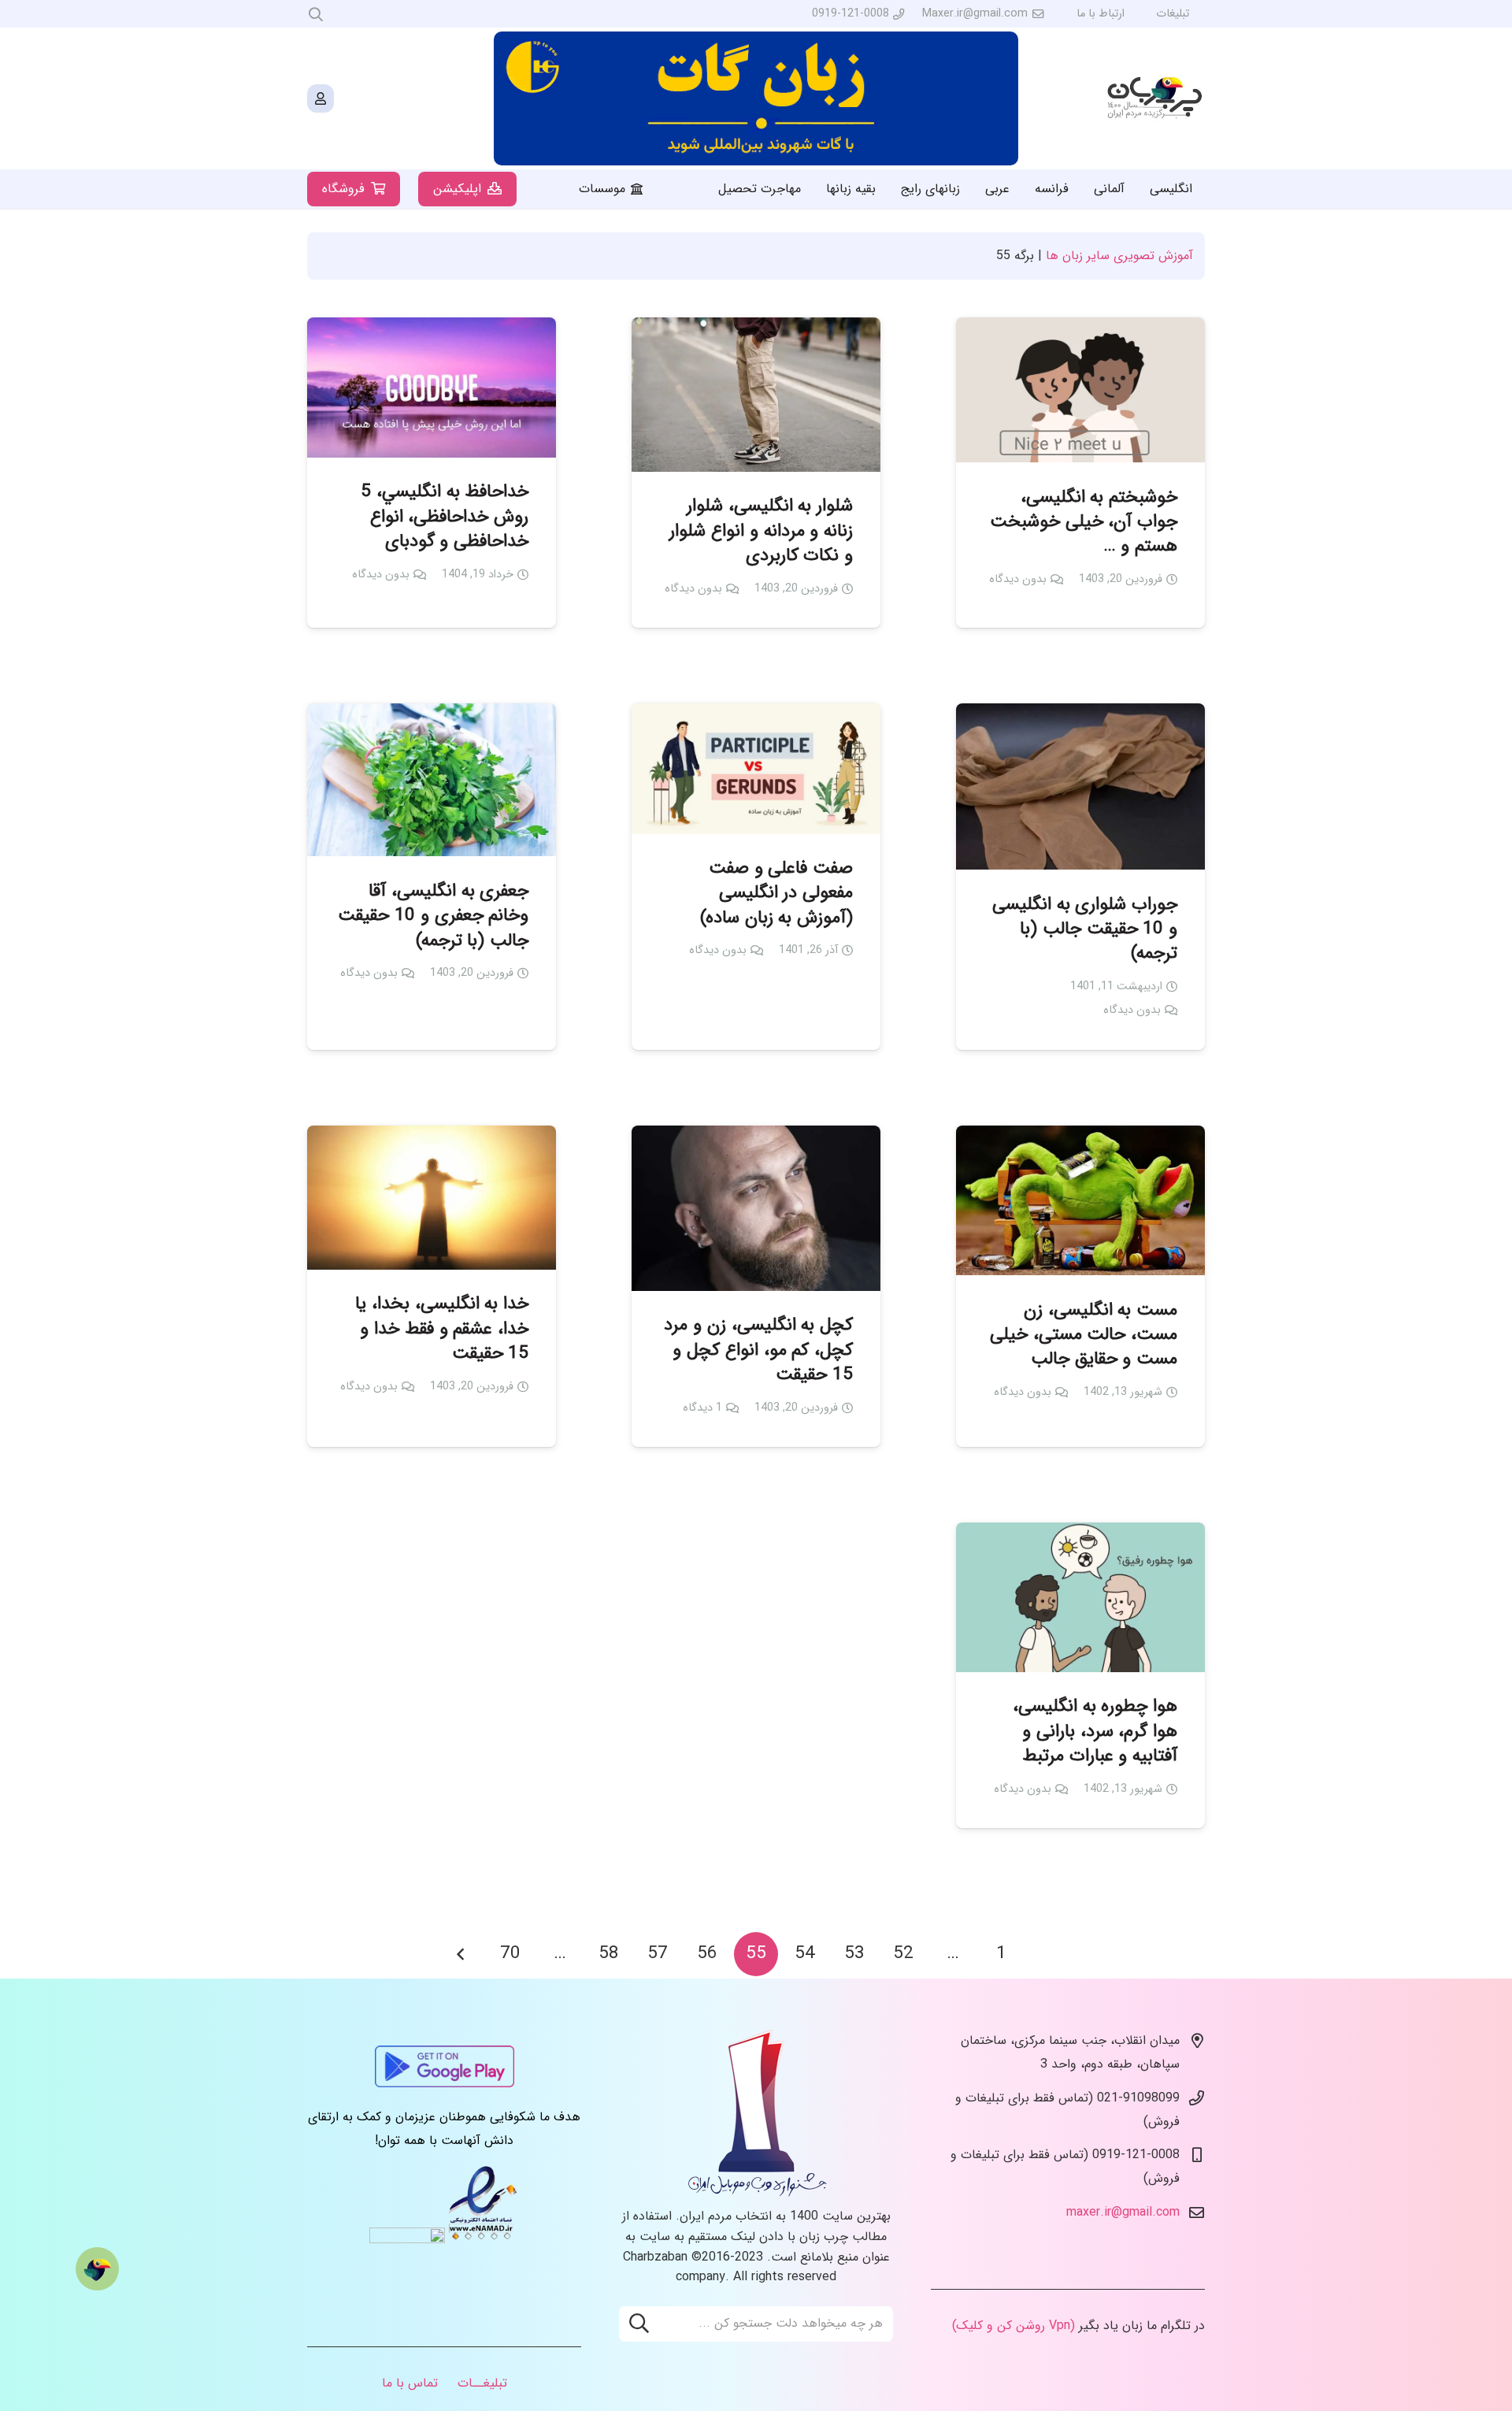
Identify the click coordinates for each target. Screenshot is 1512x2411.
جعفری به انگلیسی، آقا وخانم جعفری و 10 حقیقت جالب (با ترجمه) (433, 916)
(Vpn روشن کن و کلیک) (1014, 2326)
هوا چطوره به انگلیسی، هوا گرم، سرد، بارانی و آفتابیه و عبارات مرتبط (1095, 1731)
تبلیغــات (482, 2383)
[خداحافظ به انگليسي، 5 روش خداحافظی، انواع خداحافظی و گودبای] (432, 388)
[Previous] (1051, 1954)
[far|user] (321, 98)
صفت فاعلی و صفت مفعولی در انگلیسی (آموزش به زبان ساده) (776, 893)
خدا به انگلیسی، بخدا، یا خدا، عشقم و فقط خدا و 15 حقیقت (442, 1329)
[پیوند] (1156, 99)
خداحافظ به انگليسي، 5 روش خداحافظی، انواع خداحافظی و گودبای (445, 517)
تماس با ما (410, 2383)
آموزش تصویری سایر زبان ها (1119, 256)
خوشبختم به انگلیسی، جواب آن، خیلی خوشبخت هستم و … (1084, 522)
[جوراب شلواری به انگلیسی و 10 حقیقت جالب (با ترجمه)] (1080, 786)
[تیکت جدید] (97, 2269)
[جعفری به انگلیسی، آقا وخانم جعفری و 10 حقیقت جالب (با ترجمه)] (432, 780)
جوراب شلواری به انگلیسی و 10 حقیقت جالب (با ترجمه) (1085, 929)
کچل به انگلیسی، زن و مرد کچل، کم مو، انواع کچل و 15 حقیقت (758, 1350)
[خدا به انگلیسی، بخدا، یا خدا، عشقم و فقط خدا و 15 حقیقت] (432, 1198)
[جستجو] (639, 2324)
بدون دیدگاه (1018, 579)
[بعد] (461, 1954)
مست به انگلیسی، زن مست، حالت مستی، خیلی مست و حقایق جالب (1084, 1335)
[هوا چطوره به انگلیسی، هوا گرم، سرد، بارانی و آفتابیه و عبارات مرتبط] (1080, 1597)
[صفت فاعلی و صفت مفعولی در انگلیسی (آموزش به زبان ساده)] (756, 768)
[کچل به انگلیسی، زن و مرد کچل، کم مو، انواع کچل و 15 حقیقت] (756, 1208)
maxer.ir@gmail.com (1123, 2212)
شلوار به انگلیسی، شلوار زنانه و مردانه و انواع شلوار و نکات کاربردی (761, 531)
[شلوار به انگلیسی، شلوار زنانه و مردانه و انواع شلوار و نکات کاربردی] (756, 395)
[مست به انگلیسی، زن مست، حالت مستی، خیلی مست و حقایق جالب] (1080, 1200)
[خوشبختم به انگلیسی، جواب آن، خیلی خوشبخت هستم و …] (1080, 390)
